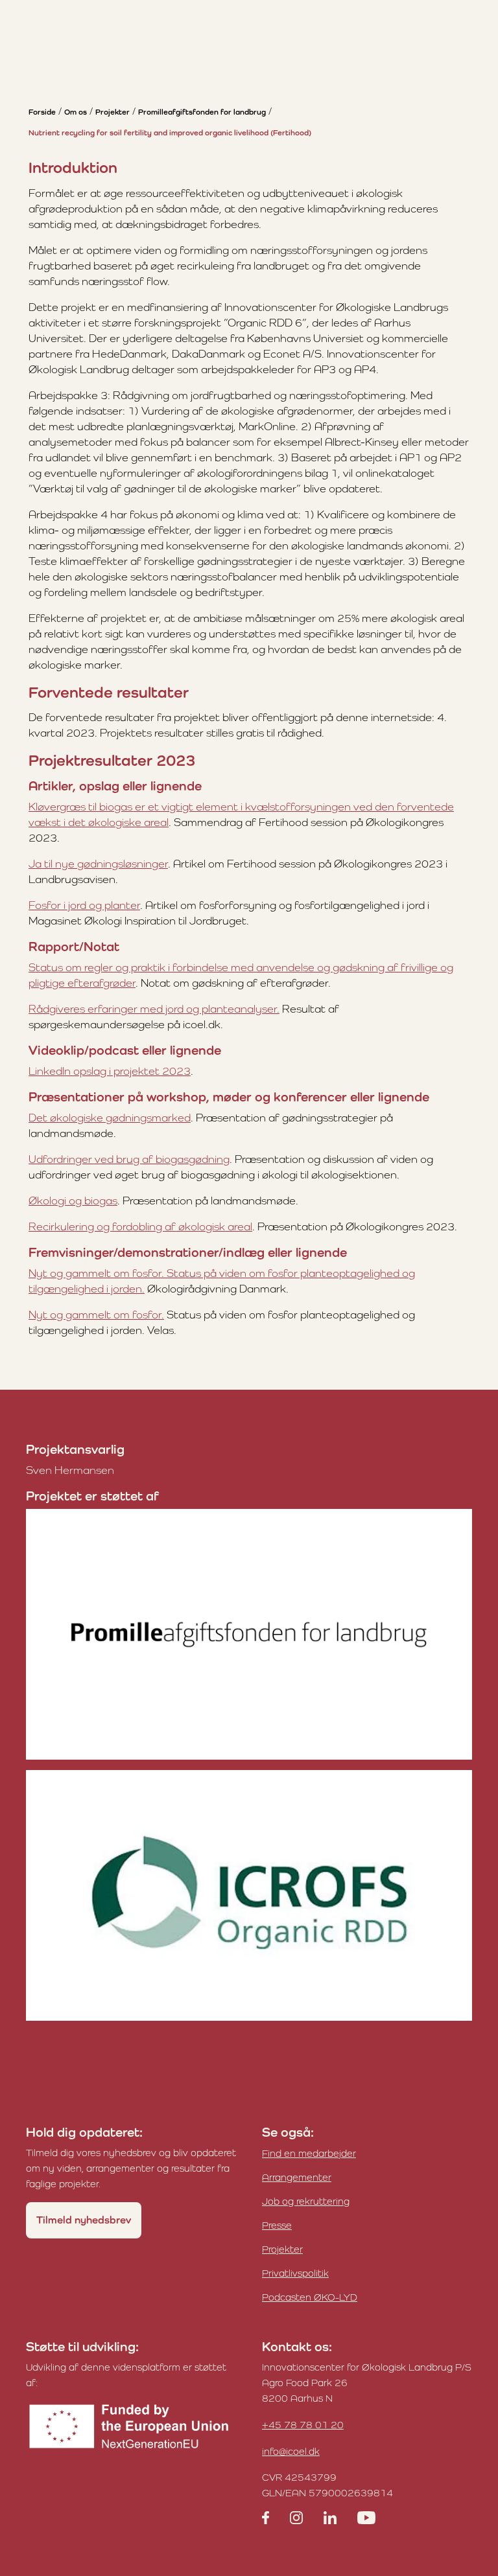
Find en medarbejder (309, 2153)
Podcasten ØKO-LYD (310, 2297)
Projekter (113, 112)
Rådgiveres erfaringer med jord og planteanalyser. (154, 1009)
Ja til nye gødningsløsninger (98, 864)
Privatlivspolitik (295, 2273)
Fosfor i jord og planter (84, 905)
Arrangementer (297, 2177)
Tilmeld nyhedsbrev (84, 2220)
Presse (277, 2225)
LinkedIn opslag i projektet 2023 (110, 1071)
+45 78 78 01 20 (303, 2425)
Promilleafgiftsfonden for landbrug (202, 112)
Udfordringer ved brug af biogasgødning (129, 1159)
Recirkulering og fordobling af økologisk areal (140, 1226)
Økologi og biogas (73, 1201)
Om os (76, 112)
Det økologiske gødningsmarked (110, 1118)
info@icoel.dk (291, 2451)
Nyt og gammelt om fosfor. (96, 1315)
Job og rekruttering (306, 2201)
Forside (42, 112)
